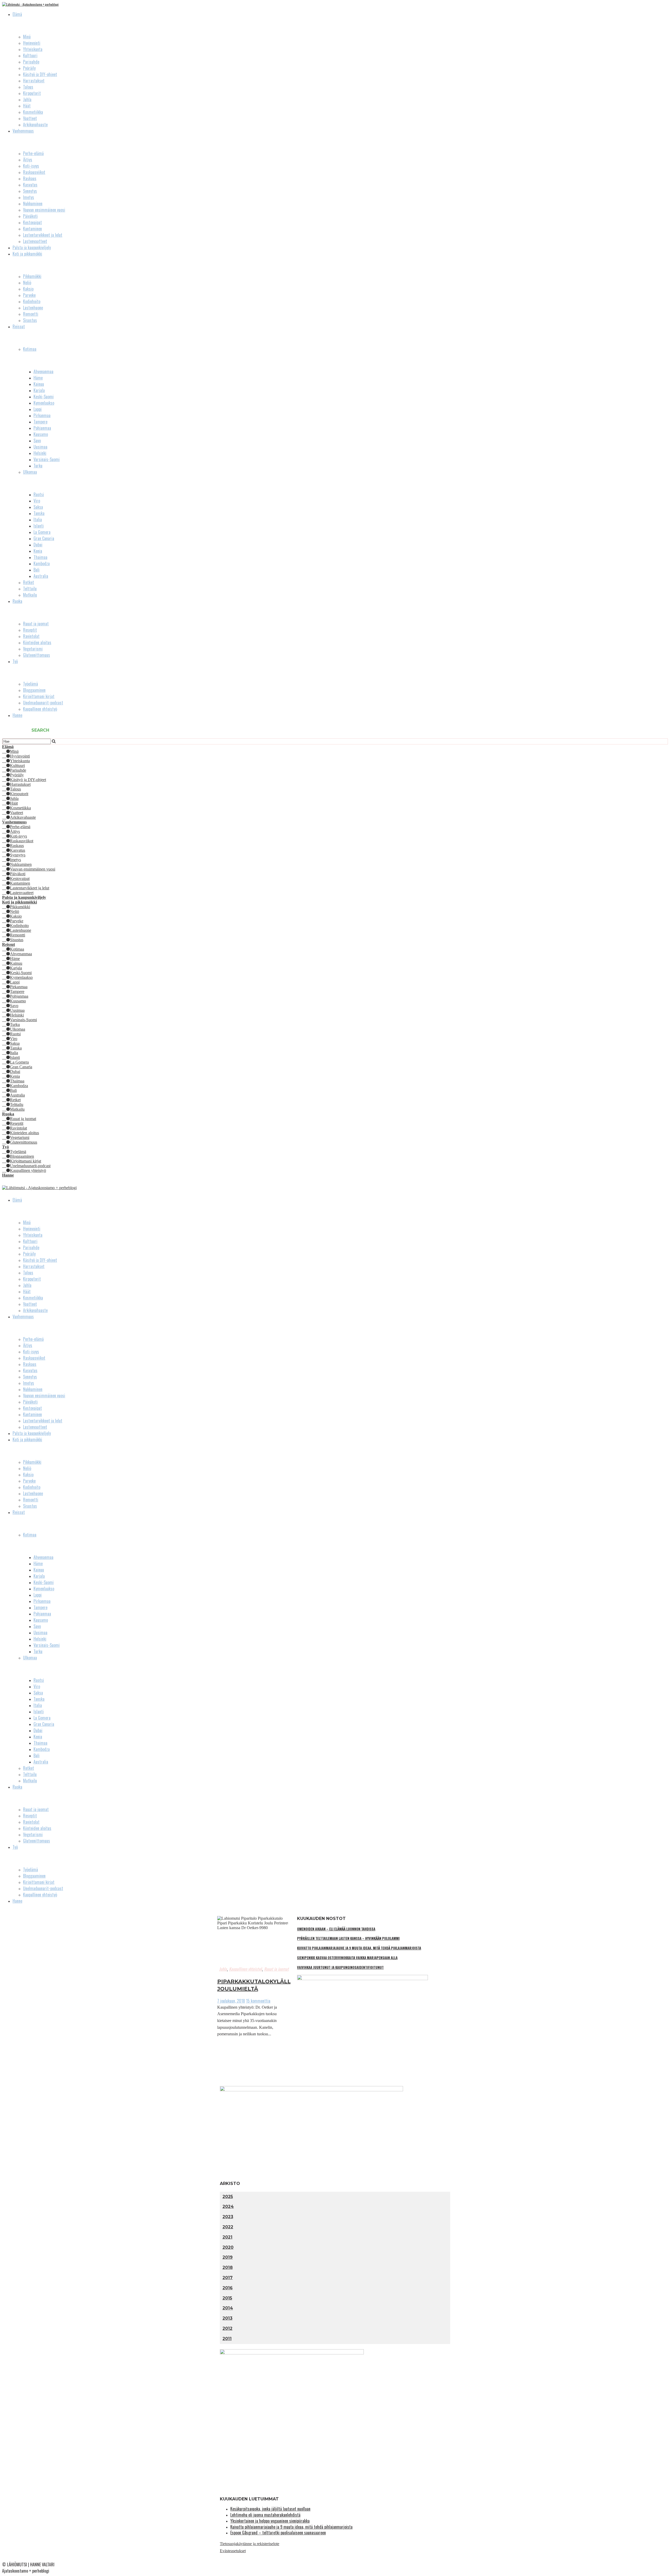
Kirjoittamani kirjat (39, 696)
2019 (228, 2257)
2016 (228, 2288)
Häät (27, 106)
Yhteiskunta (33, 49)
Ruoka (17, 601)
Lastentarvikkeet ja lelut (43, 235)
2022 (228, 2227)
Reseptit (30, 630)
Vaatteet (30, 118)
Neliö (27, 283)
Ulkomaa (30, 472)
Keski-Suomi (44, 397)
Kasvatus (30, 185)
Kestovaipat (32, 222)
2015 (227, 2298)
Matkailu (30, 595)
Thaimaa (40, 557)
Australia (41, 576)
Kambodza (42, 563)
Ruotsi (39, 494)
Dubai (38, 545)
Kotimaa (30, 349)
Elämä (17, 14)
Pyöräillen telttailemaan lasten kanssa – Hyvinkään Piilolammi (348, 1938)
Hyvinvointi (32, 43)
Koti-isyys (31, 166)
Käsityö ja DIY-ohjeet (40, 74)
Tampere (40, 422)
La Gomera (42, 532)
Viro (37, 501)
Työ (15, 661)
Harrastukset (34, 81)
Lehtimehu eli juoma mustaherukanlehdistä (265, 2515)
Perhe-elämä (33, 153)
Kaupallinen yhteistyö (40, 709)
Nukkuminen (33, 204)
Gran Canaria (44, 538)
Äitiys (28, 160)
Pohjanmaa (42, 428)
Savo (37, 440)
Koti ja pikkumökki (27, 254)
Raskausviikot (34, 172)
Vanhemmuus (23, 131)
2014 (228, 2308)
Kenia (38, 551)
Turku (38, 466)
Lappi (38, 409)
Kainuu (39, 384)
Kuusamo (41, 434)
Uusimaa (40, 447)
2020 (228, 2247)
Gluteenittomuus (37, 655)
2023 (228, 2217)
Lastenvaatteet (35, 241)
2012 (227, 2328)
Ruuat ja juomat (36, 624)
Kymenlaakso (44, 403)
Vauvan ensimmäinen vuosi (44, 210)
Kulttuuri (30, 55)
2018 (228, 2267)
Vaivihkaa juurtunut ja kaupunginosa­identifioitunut (340, 1967)
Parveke (29, 295)
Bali (37, 570)
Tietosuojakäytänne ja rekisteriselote (250, 2544)
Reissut (19, 326)
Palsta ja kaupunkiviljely (32, 247)
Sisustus (30, 320)
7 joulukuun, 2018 (231, 2001)
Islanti (39, 526)
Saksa (38, 507)
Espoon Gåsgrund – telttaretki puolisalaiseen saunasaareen (278, 2533)
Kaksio (28, 289)
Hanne (17, 715)
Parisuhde (31, 62)
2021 (227, 2237)
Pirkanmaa (42, 415)
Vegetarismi (33, 649)
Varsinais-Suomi (47, 459)
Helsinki (40, 453)
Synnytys (30, 191)
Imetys (29, 197)
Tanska (39, 513)
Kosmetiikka (33, 112)
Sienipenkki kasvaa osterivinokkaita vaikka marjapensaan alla (347, 1958)
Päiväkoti (30, 216)
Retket (29, 582)
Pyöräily (29, 68)
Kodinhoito (32, 301)
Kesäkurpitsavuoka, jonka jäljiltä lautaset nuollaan (270, 2509)
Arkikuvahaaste (35, 125)
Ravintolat (31, 636)
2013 (227, 2318)
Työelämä (30, 684)
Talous (28, 87)
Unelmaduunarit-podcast (43, 703)
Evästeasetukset (233, 2551)
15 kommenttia (258, 2001)
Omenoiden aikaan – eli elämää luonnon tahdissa (336, 1929)
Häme (38, 378)
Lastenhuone (33, 308)
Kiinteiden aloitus (37, 642)
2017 (228, 2278)
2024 (228, 2207)
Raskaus (30, 178)
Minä (27, 37)
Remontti (31, 314)
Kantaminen (32, 229)
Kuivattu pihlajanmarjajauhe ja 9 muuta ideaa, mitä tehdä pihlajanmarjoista (359, 1948)
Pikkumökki (32, 276)
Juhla (27, 99)
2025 (228, 2197)
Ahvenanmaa (43, 371)
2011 (227, 2339)
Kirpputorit (32, 93)
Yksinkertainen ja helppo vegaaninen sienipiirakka (270, 2521)
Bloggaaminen (34, 690)
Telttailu (30, 589)
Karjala (39, 390)
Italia (38, 519)
